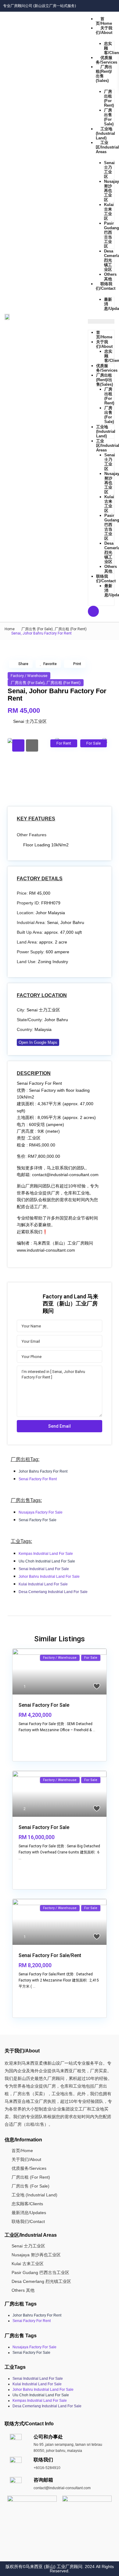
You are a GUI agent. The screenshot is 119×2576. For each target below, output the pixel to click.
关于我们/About (104, 30)
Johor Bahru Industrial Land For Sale (49, 1577)
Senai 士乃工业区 (109, 170)
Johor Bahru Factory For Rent (43, 1471)
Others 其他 (110, 277)
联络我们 (43, 2460)
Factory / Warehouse (29, 676)
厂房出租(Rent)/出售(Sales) (104, 74)
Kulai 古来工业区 (109, 212)
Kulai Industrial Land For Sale (43, 1584)
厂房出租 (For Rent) (109, 98)
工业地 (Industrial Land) (105, 133)
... (94, 1730)
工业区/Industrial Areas (107, 147)
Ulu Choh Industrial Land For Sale (47, 1561)
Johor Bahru (56, 1020)
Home (10, 629)
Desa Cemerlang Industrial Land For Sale (53, 1592)
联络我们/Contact (106, 579)
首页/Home (104, 21)
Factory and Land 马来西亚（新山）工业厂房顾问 (70, 1304)
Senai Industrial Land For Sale (44, 1569)
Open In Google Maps (38, 1042)
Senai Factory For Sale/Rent (50, 1955)
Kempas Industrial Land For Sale (46, 1554)
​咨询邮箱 (43, 2480)
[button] (101, 321)
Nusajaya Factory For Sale (41, 1512)
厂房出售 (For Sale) (109, 117)
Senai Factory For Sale (38, 1520)
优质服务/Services (107, 368)
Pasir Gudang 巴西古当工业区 (112, 235)
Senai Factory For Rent (38, 1479)
